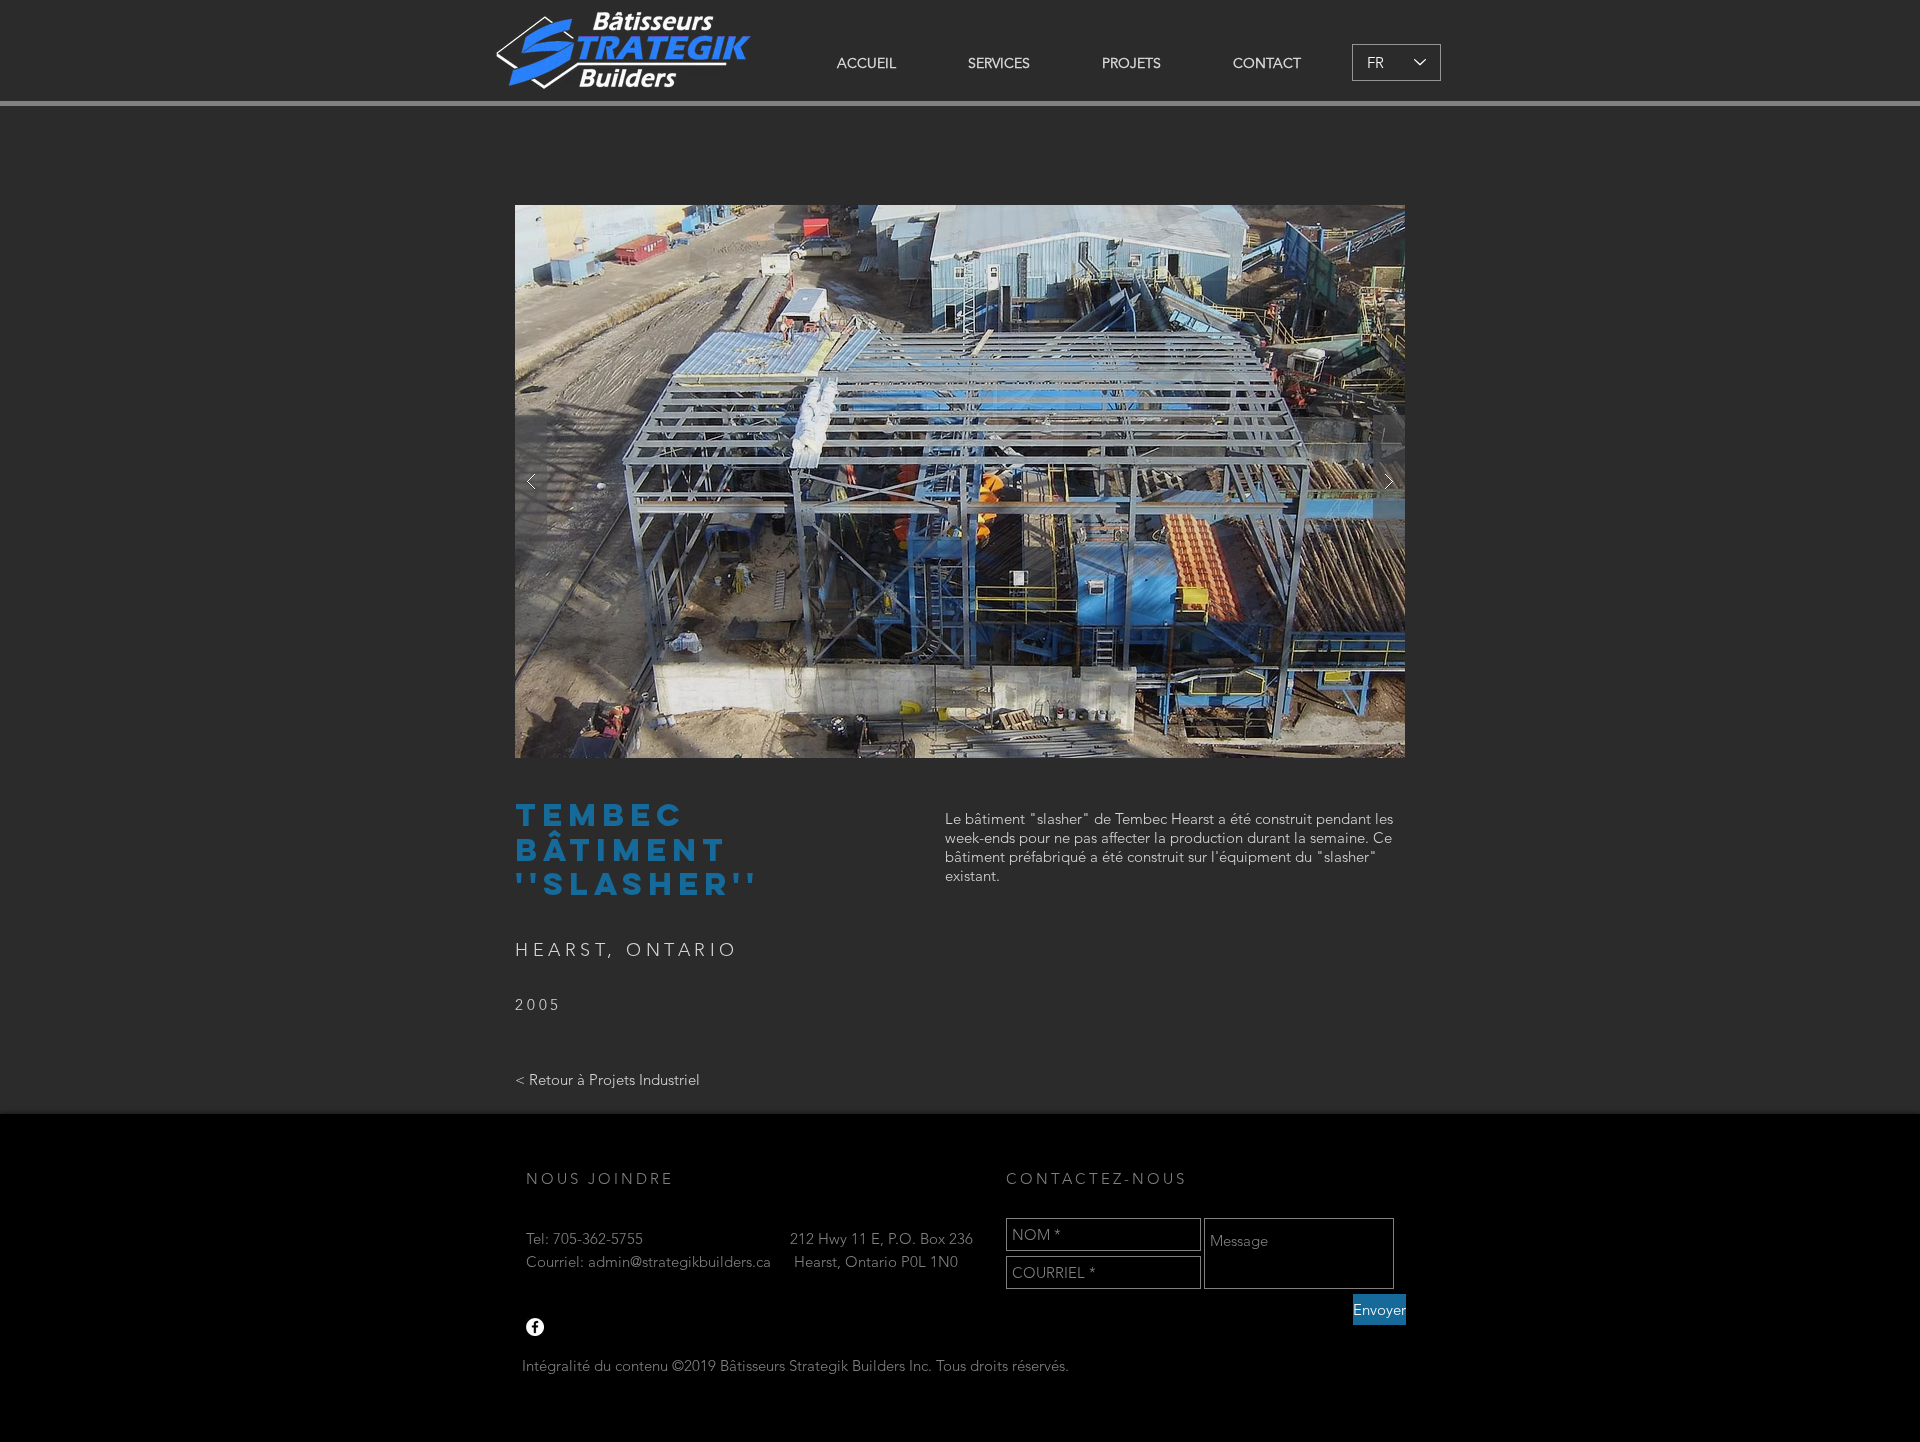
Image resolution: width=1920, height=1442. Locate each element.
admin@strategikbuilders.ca (679, 1261)
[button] (960, 481)
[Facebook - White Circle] (535, 1327)
